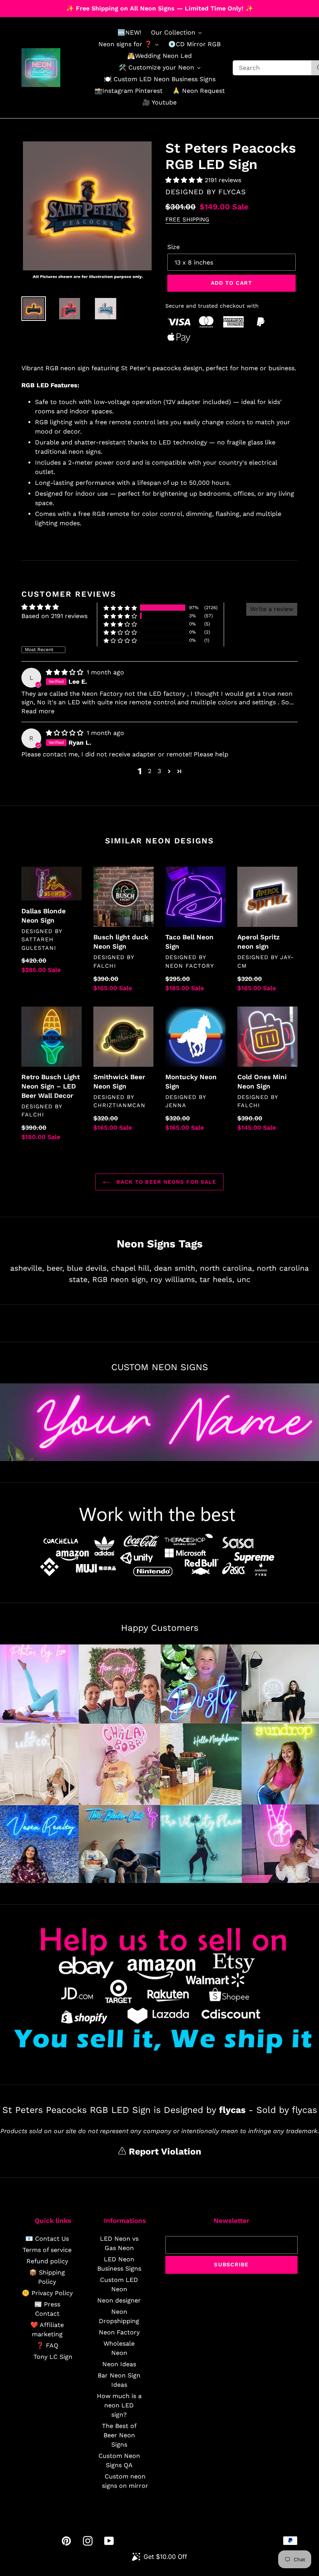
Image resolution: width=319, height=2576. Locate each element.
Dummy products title (66, 6)
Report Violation (164, 2152)
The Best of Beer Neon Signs (119, 2435)
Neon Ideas (119, 2364)
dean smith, (176, 1268)
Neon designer (119, 2300)
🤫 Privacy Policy (47, 2293)
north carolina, (227, 1268)
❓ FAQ (47, 2345)
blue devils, (88, 1268)
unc (244, 1279)
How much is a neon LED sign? (119, 2405)
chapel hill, (131, 1268)
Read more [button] (38, 711)
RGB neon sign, (120, 1279)
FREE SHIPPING (187, 219)
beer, (55, 1268)
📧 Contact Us (47, 2239)
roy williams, (174, 1279)
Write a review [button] (272, 609)
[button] (185, 180)
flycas (232, 192)
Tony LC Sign (53, 2357)
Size (174, 247)
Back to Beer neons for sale (165, 1182)
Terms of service (47, 2250)
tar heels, (217, 1279)
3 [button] (159, 771)
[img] (66, 672)
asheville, (27, 1268)
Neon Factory (119, 2332)
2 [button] (150, 771)
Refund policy (47, 2261)
